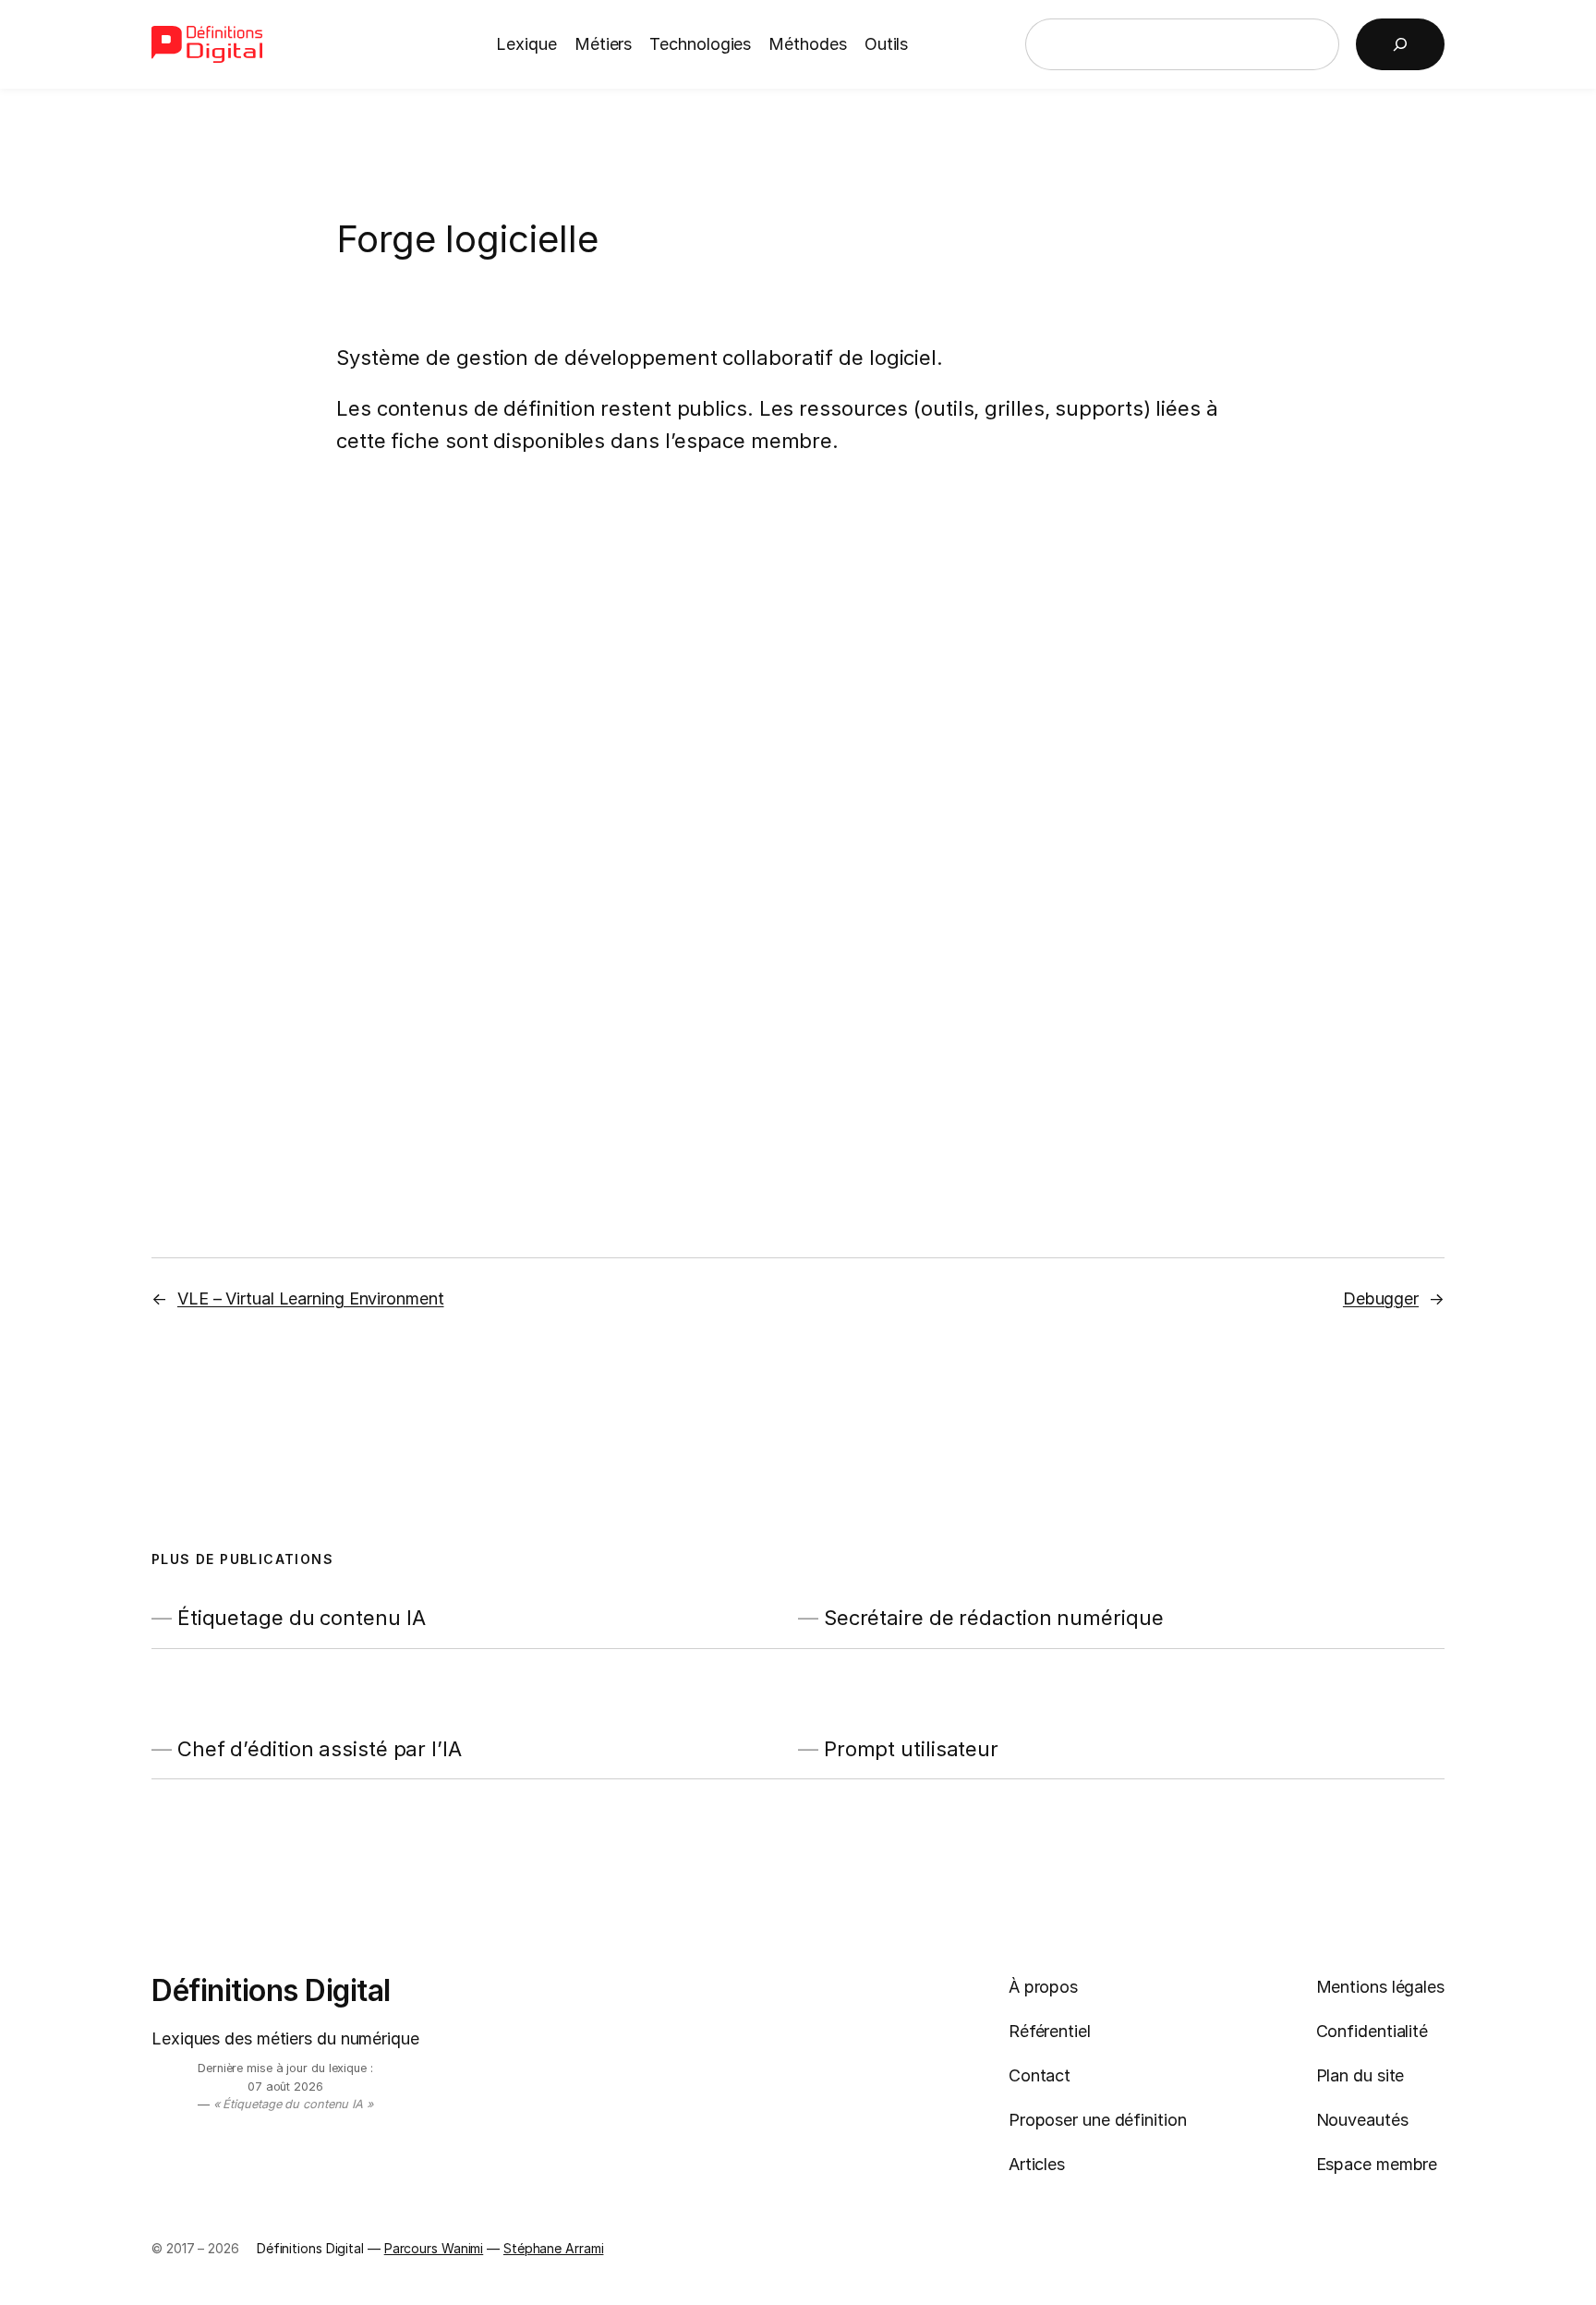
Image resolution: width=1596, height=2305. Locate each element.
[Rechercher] (1400, 44)
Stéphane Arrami (554, 2248)
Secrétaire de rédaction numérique (994, 1618)
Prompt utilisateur (911, 1749)
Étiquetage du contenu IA (302, 1618)
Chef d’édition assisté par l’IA (320, 1749)
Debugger (1381, 1298)
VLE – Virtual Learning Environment (311, 1298)
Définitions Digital (271, 1990)
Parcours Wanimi (434, 2248)
